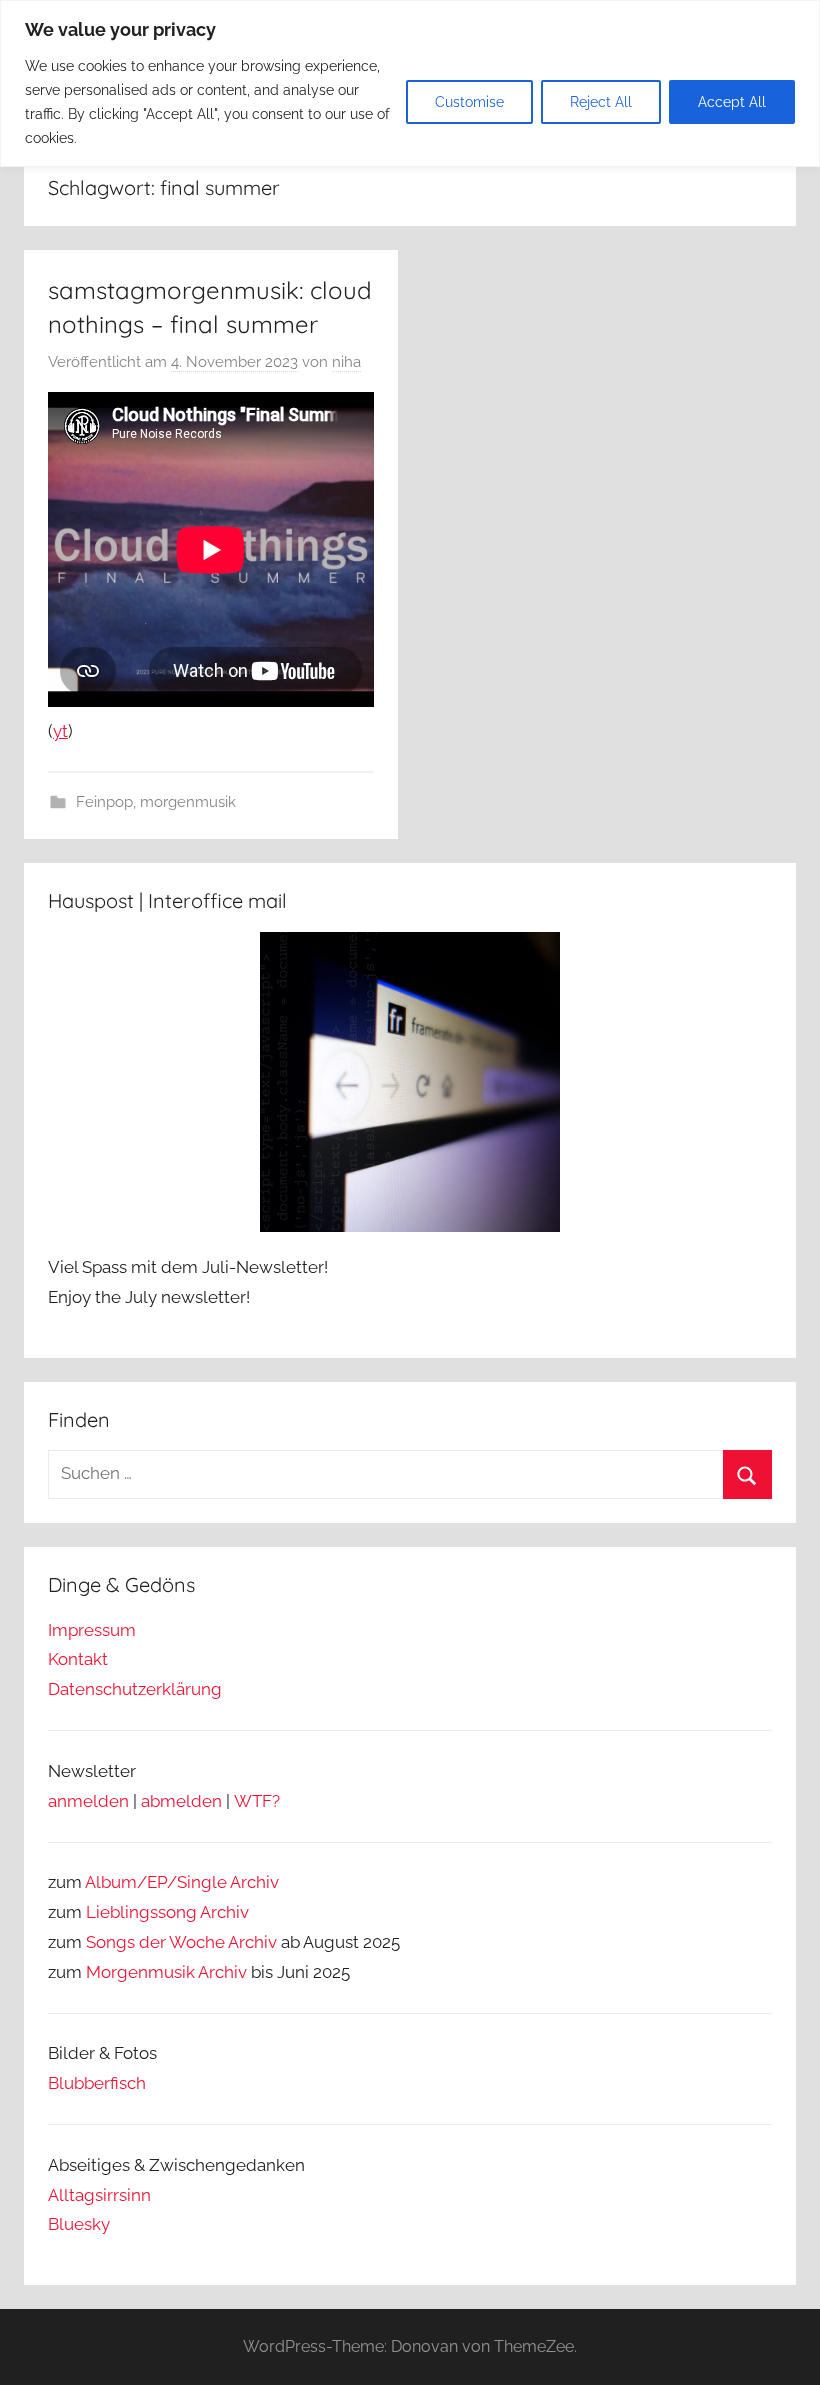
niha (346, 362)
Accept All (732, 102)
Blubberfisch (97, 2083)
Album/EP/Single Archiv (182, 1882)
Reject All (601, 102)
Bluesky (79, 2224)
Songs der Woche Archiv (181, 1942)
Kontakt (78, 1659)
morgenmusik (188, 802)
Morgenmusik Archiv (166, 1972)
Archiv (224, 1912)
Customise (469, 102)
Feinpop (104, 802)
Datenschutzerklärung (135, 1689)
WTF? (257, 1801)
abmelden (181, 1801)
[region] (410, 83)
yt (60, 731)
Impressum (92, 1630)
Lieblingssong (141, 1912)
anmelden (88, 1801)
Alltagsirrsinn (99, 2195)
